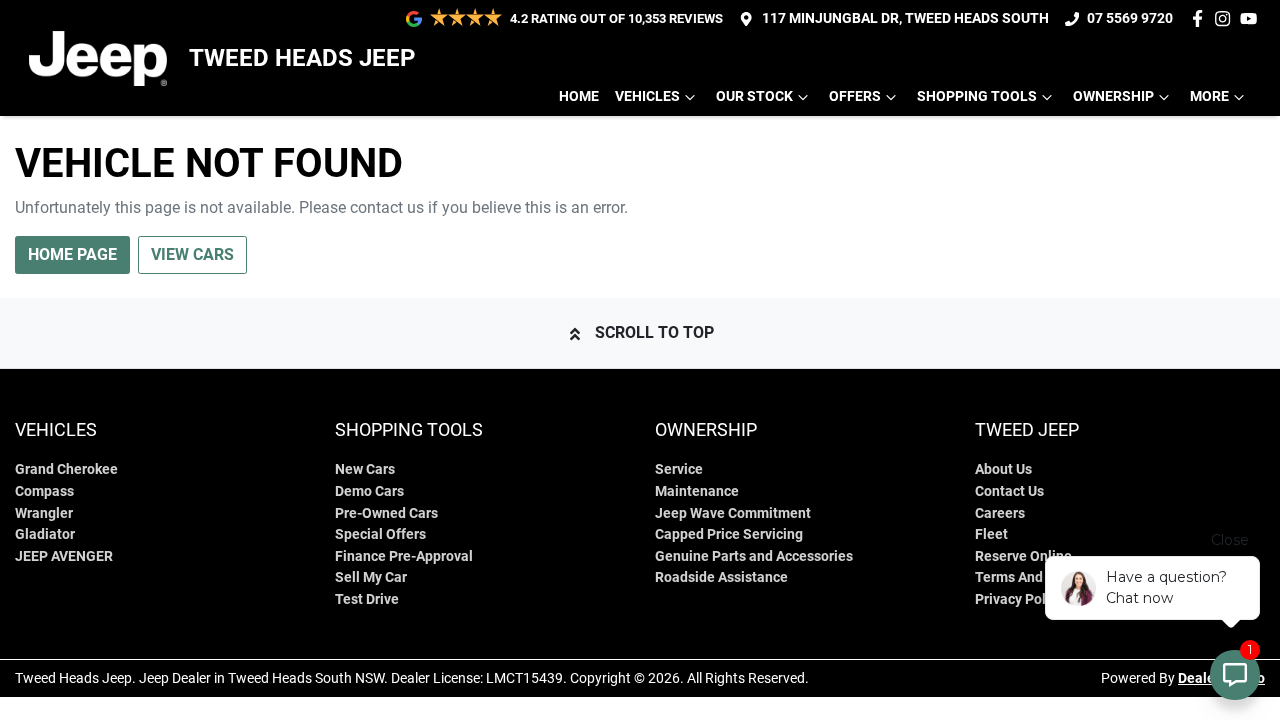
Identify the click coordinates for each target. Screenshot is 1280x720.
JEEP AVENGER (64, 556)
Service (679, 469)
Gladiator (45, 534)
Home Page (72, 254)
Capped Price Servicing (729, 534)
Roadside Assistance (721, 577)
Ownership (1113, 96)
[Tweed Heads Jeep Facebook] (1201, 18)
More (1209, 96)
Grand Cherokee (66, 469)
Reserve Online (1023, 556)
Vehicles (647, 96)
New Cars (365, 469)
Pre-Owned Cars (386, 513)
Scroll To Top (654, 332)
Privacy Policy (1019, 599)
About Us (1003, 469)
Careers (1000, 513)
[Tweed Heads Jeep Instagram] (1226, 18)
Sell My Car (371, 577)
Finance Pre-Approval (404, 556)
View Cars (192, 254)
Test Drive (367, 599)
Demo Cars (369, 491)
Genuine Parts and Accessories (754, 556)
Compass (44, 491)
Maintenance (697, 491)
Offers (855, 96)
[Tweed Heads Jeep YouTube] (1252, 18)
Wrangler (44, 513)
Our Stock (754, 96)
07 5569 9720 (1130, 18)
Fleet (991, 534)
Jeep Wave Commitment (733, 513)
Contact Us (1009, 491)
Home (579, 96)
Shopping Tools (977, 96)
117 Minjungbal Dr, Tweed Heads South (905, 18)
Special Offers (380, 534)
